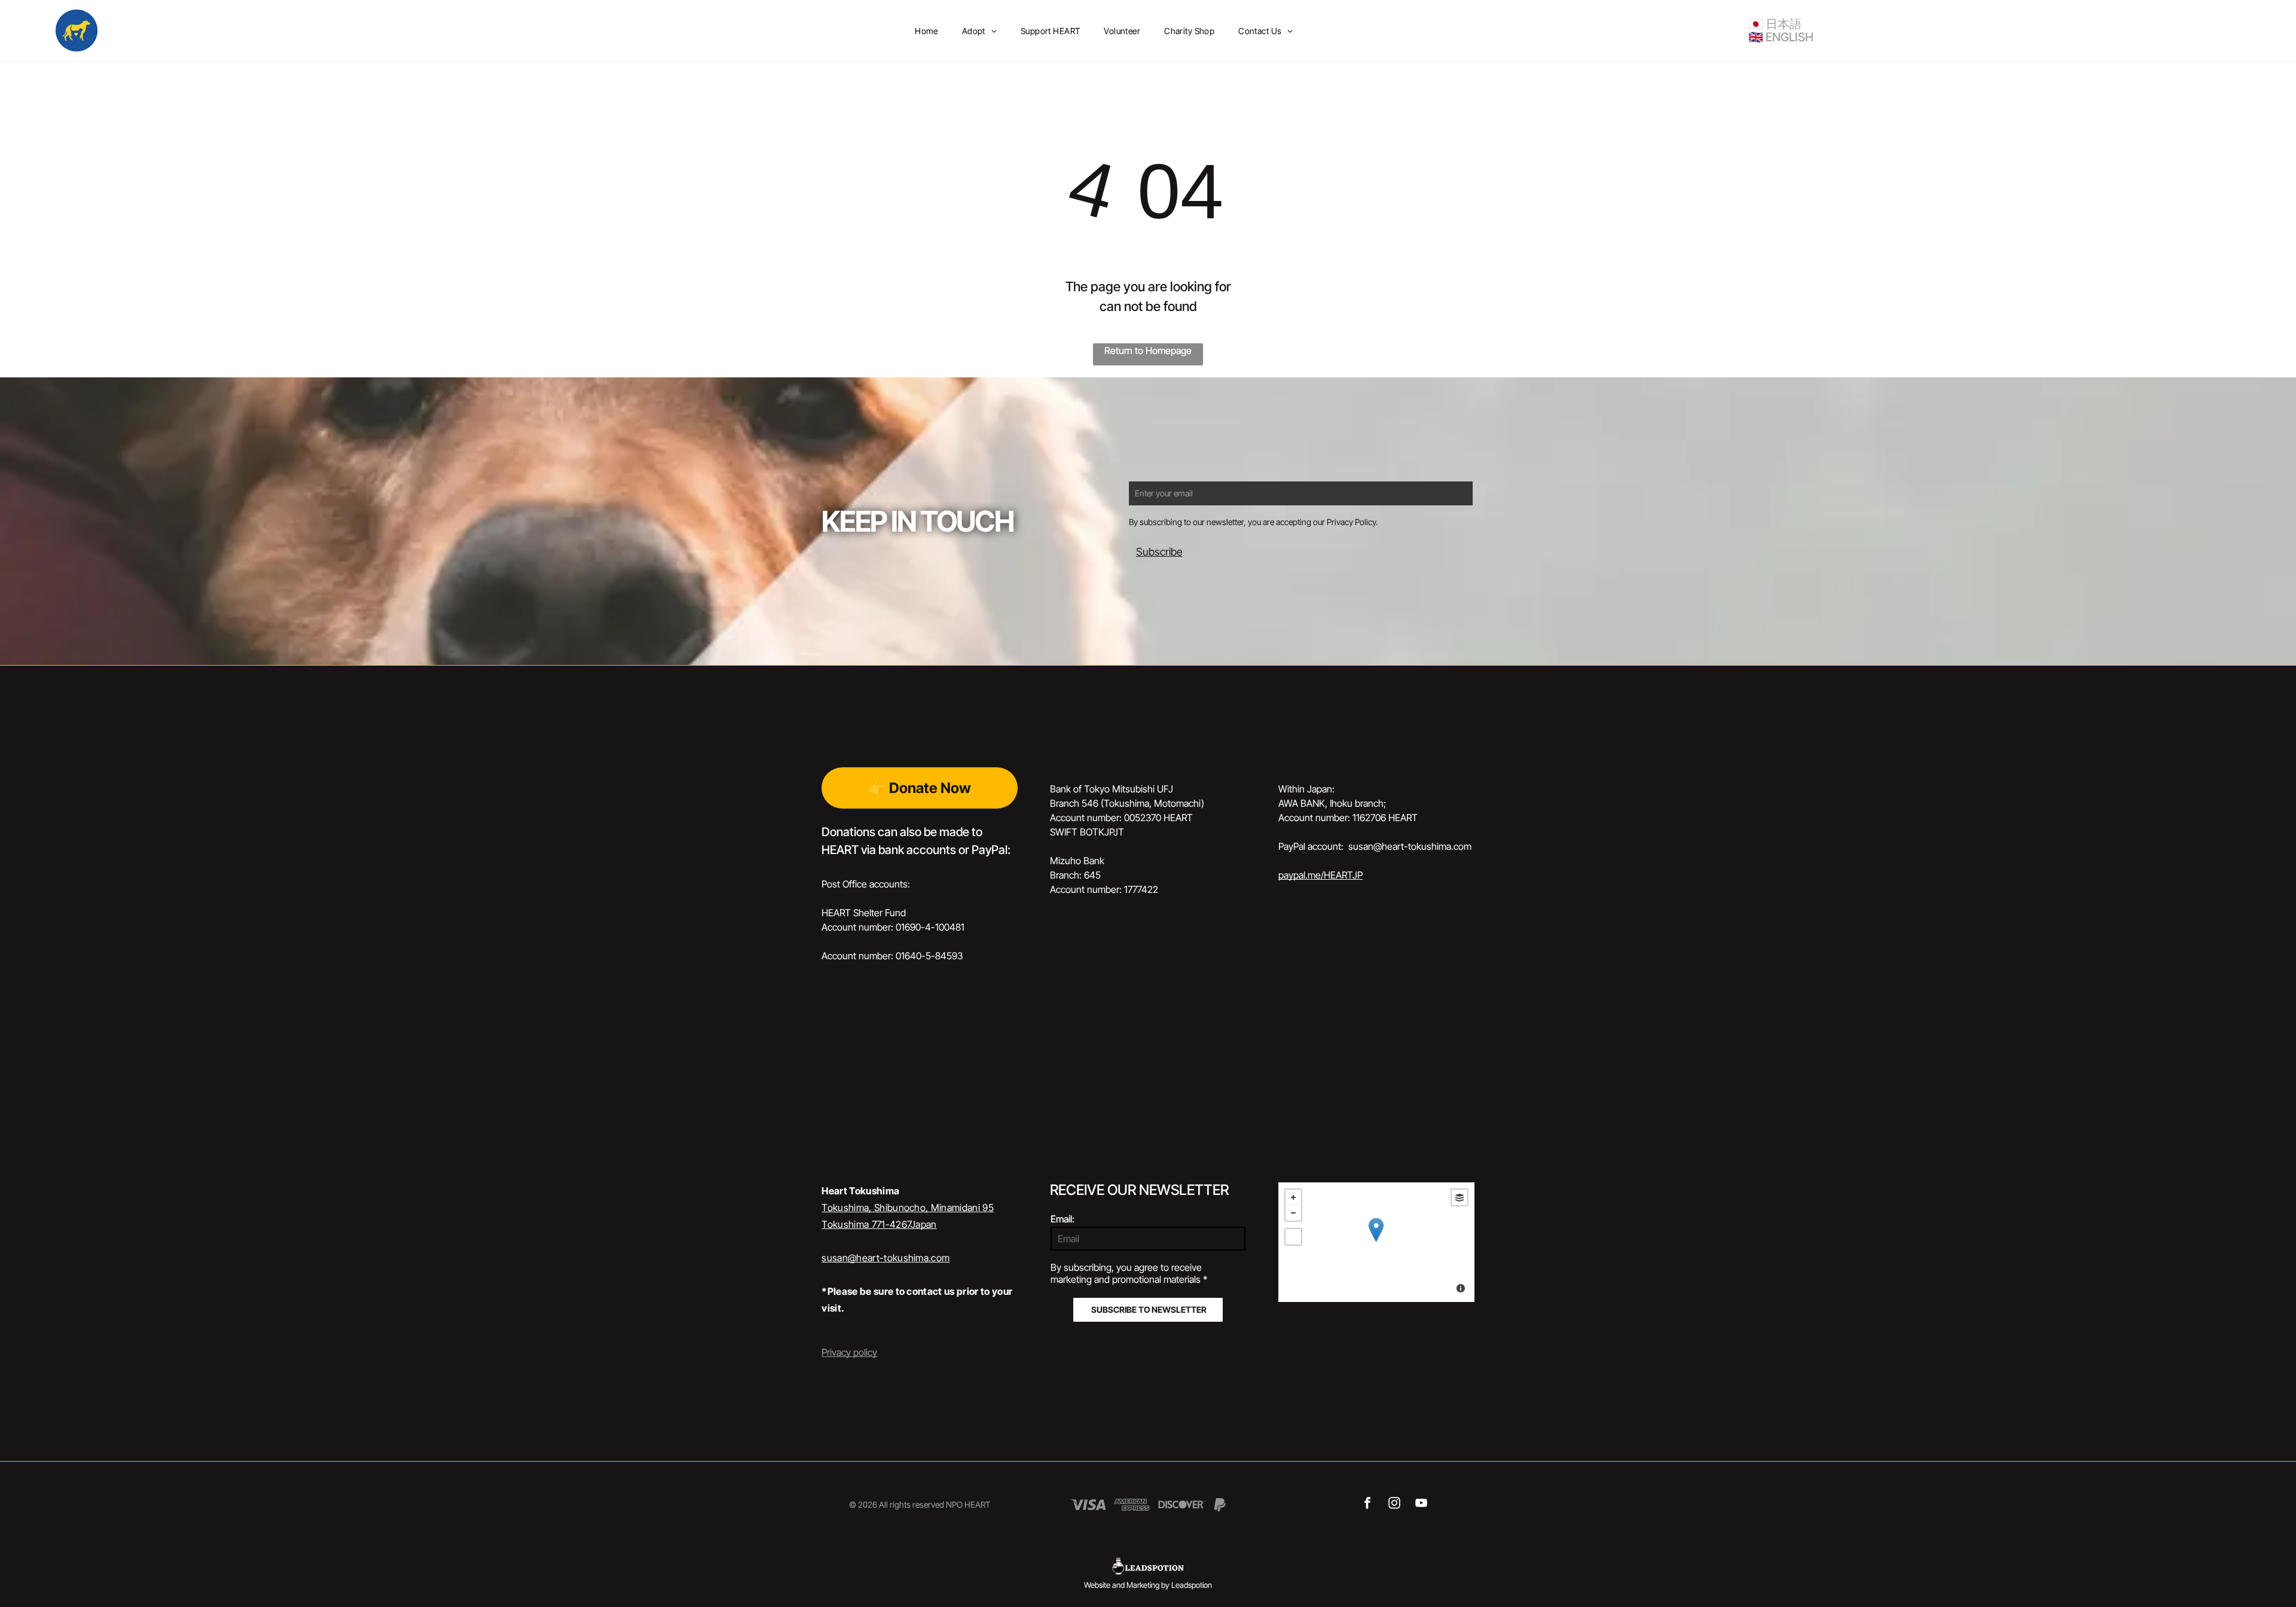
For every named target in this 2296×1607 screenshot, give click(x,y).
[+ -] (1376, 1242)
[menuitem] (926, 31)
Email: (1062, 1219)
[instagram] (1395, 1505)
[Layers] (1460, 1197)
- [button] (1293, 1213)
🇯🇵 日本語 (1775, 24)
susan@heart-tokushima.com (886, 1258)
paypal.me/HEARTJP (1320, 875)
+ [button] (1293, 1197)
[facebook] (1368, 1505)
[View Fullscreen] (1293, 1237)
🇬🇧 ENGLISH (1781, 37)
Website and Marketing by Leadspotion (1148, 1585)
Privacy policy (849, 1352)
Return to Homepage (1148, 350)
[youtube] (1422, 1505)
